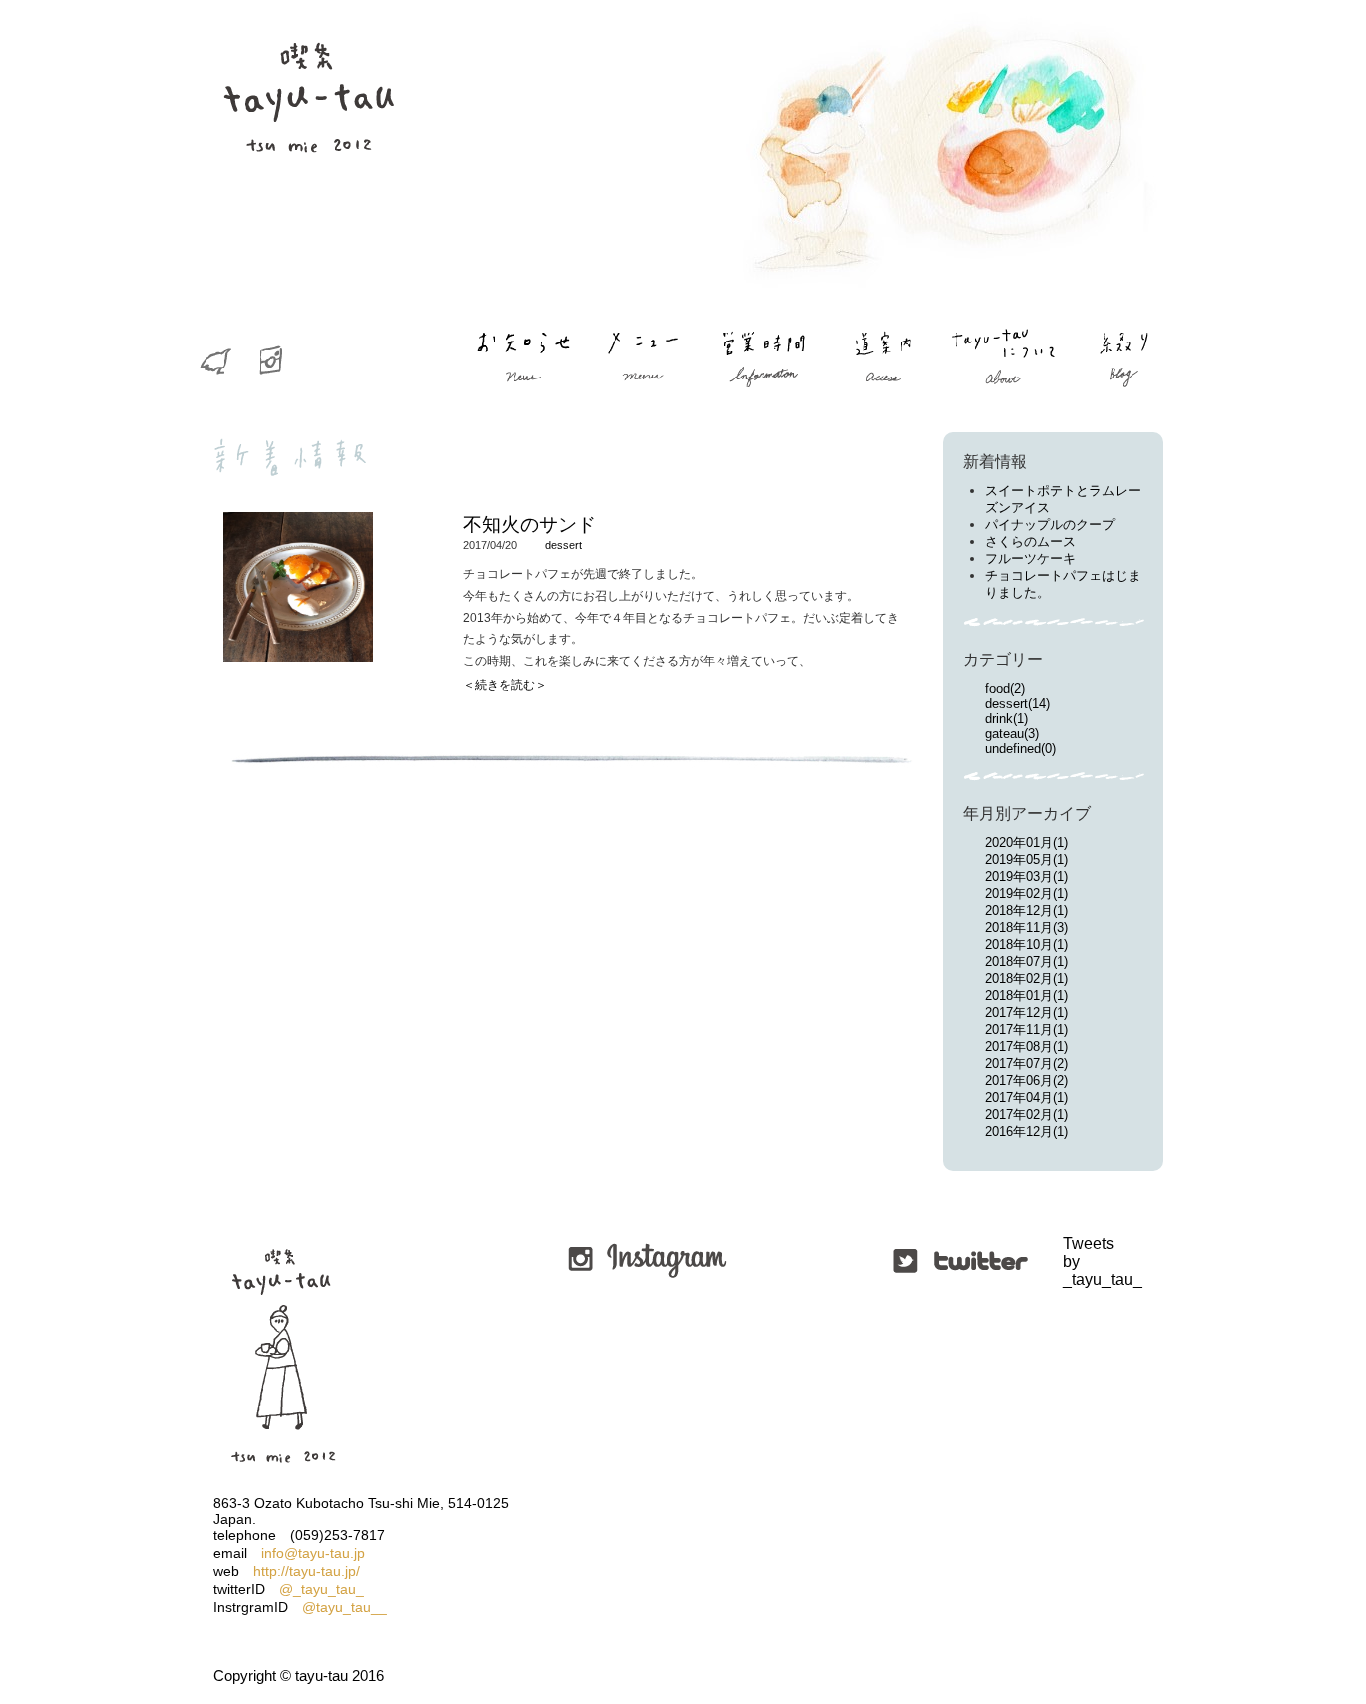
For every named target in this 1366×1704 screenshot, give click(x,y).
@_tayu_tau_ (321, 1589)
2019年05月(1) (1026, 859)
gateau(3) (1012, 733)
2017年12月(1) (1026, 1012)
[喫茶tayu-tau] (308, 190)
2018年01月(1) (1026, 995)
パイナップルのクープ (1050, 524)
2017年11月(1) (1026, 1029)
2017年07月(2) (1026, 1063)
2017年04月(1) (1026, 1097)
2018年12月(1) (1026, 910)
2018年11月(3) (1026, 927)
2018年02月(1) (1026, 978)
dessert (563, 545)
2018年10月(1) (1026, 944)
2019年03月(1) (1026, 876)
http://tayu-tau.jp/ (306, 1571)
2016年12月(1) (1026, 1131)
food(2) (1005, 688)
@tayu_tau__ (344, 1607)
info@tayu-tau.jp (313, 1553)
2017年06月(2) (1026, 1080)
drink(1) (1006, 718)
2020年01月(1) (1026, 842)
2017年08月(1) (1026, 1046)
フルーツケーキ (1030, 558)
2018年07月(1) (1026, 961)
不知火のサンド (529, 524)
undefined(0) (1020, 748)
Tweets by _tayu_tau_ (1065, 1261)
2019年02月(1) (1026, 893)
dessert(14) (1017, 703)
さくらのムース (1030, 541)
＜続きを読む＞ (505, 685)
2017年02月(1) (1026, 1114)
